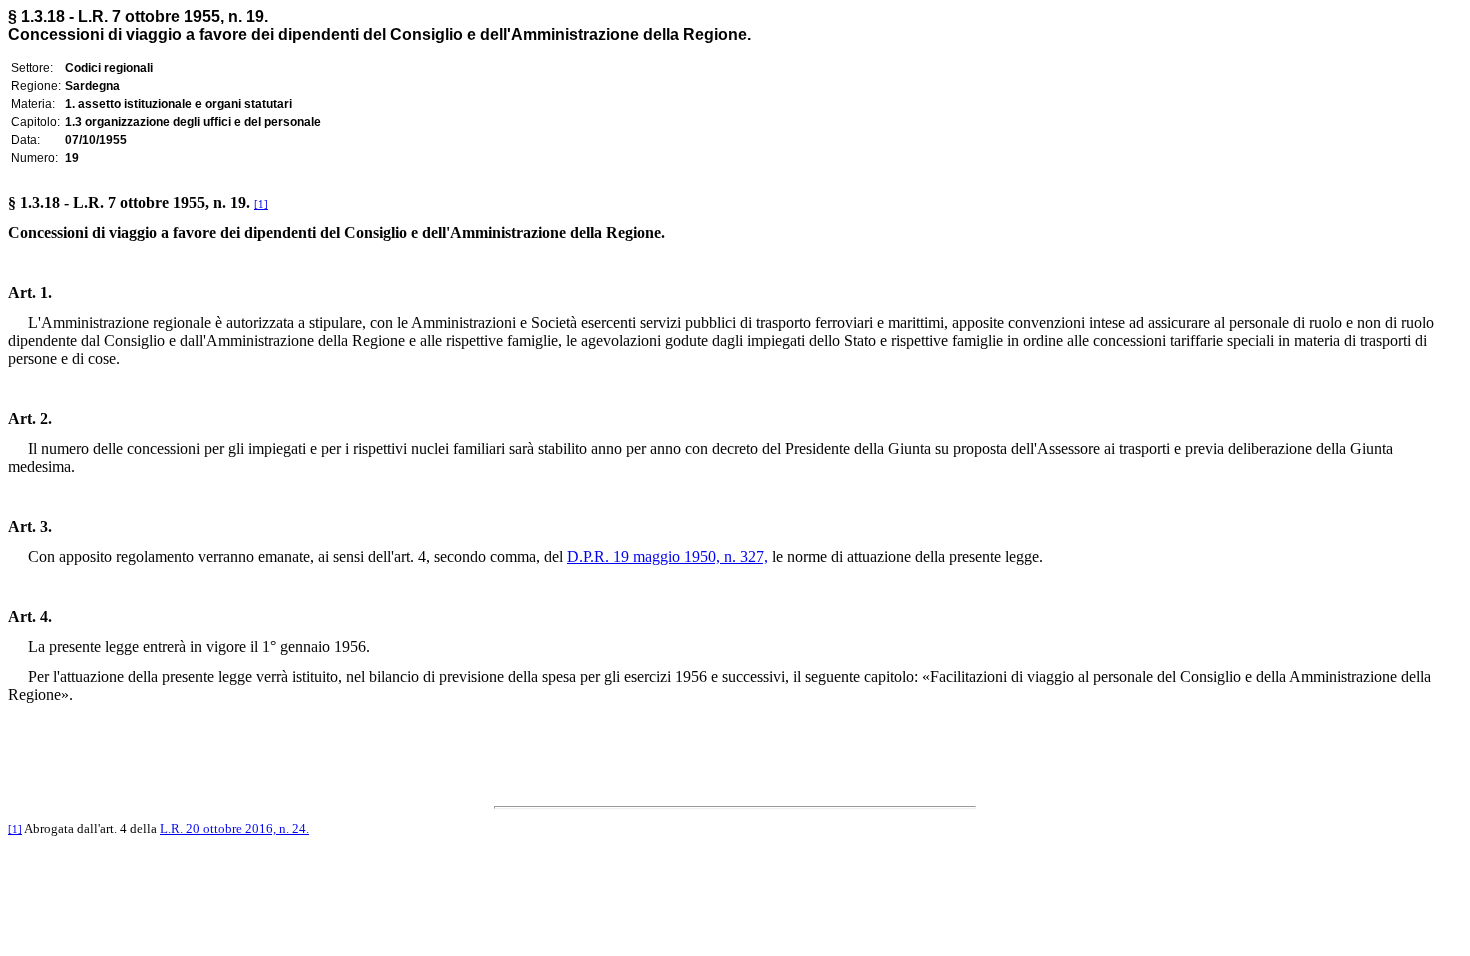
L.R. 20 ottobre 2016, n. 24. (234, 828)
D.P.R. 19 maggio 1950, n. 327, (667, 556)
